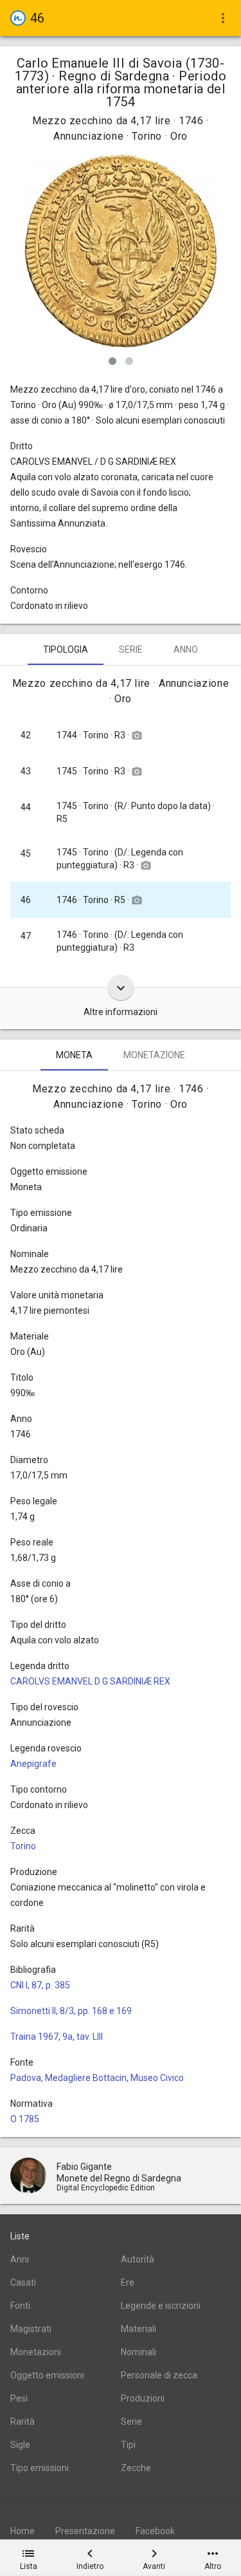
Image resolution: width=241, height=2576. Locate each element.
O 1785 (25, 2119)
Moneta (74, 1055)
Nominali (138, 2352)
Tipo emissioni (40, 2468)
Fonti (20, 2306)
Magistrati (31, 2329)
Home (22, 2531)
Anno (186, 649)
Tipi (128, 2445)
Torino (23, 1846)
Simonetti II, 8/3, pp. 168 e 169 (71, 2011)
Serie (131, 649)
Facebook (155, 2531)
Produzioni (143, 2398)
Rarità (22, 2422)
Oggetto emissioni (47, 2375)
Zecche (136, 2468)
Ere (128, 2282)
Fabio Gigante (84, 2167)
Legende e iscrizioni (161, 2306)
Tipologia (66, 649)
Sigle (20, 2445)
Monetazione (154, 1055)
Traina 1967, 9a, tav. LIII (57, 2037)
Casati (23, 2282)
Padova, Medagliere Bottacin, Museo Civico (97, 2078)
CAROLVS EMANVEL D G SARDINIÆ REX (90, 1681)
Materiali (138, 2329)
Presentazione (85, 2531)
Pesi (19, 2398)
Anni (20, 2259)
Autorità (138, 2259)
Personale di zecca (159, 2375)
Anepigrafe (33, 1764)
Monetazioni (36, 2352)
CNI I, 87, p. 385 (40, 1985)
